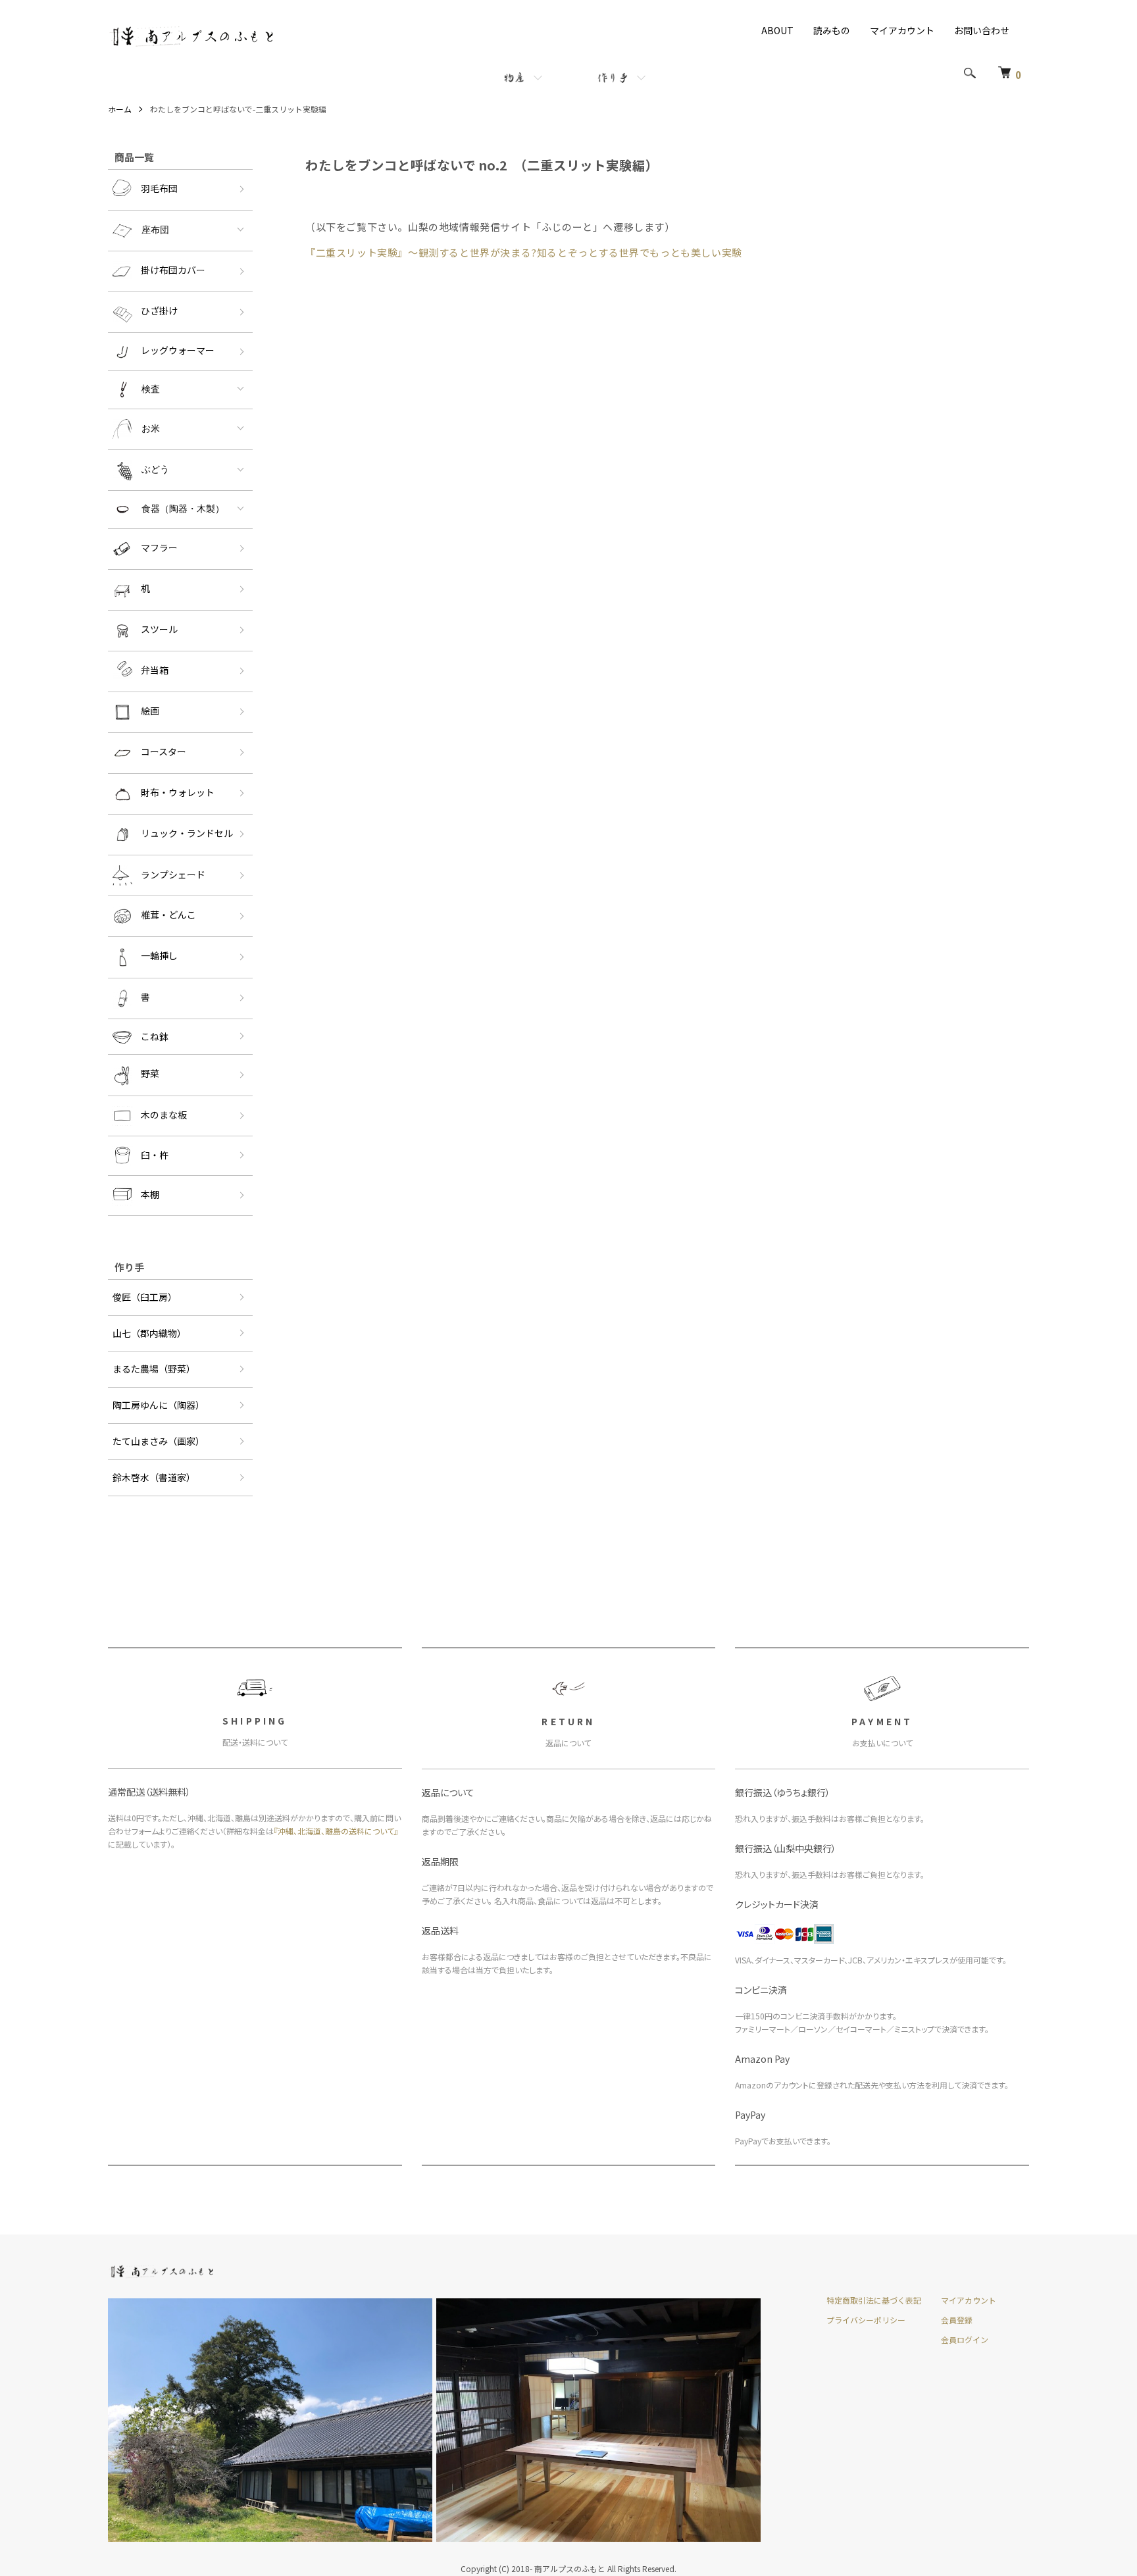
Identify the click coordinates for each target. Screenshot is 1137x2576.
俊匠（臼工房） (145, 1297)
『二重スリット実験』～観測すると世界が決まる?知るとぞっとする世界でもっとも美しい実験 (524, 252)
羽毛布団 (159, 188)
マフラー (159, 547)
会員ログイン (965, 2339)
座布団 (155, 230)
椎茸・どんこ (168, 915)
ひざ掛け (159, 311)
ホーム (120, 109)
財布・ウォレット (178, 792)
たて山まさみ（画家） (159, 1441)
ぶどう (155, 469)
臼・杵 (155, 1154)
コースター (164, 751)
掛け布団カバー (173, 270)
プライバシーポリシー (866, 2320)
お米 (151, 428)
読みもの (832, 30)
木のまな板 (164, 1114)
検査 (151, 389)
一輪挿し (159, 956)
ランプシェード (173, 874)
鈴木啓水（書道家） (154, 1477)
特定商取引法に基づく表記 (874, 2300)
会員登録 (957, 2320)
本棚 (150, 1194)
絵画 (150, 711)
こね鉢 (155, 1036)
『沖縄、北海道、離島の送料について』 (336, 1831)
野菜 (150, 1074)
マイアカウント (902, 30)
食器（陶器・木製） (183, 509)
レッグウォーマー (178, 350)
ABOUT (777, 30)
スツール (159, 629)
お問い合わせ (982, 30)
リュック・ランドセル (187, 833)
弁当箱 (155, 670)
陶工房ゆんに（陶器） (159, 1405)
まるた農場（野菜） (154, 1369)
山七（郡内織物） (149, 1333)
